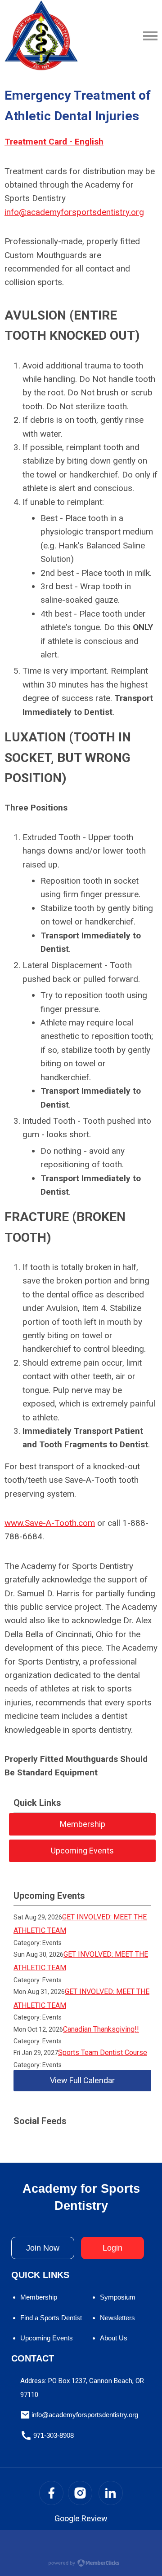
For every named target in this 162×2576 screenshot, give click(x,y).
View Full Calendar (82, 2080)
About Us (114, 2338)
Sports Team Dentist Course (103, 2052)
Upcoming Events (47, 2338)
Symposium (118, 2297)
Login (112, 2248)
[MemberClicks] (41, 36)
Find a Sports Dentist (51, 2318)
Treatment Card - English (54, 142)
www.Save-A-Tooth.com (50, 1523)
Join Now (43, 2248)
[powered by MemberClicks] (81, 2564)
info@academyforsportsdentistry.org (74, 212)
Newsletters (117, 2318)
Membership (39, 2297)
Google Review (81, 2518)
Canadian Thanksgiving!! (101, 2029)
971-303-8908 (54, 2435)
